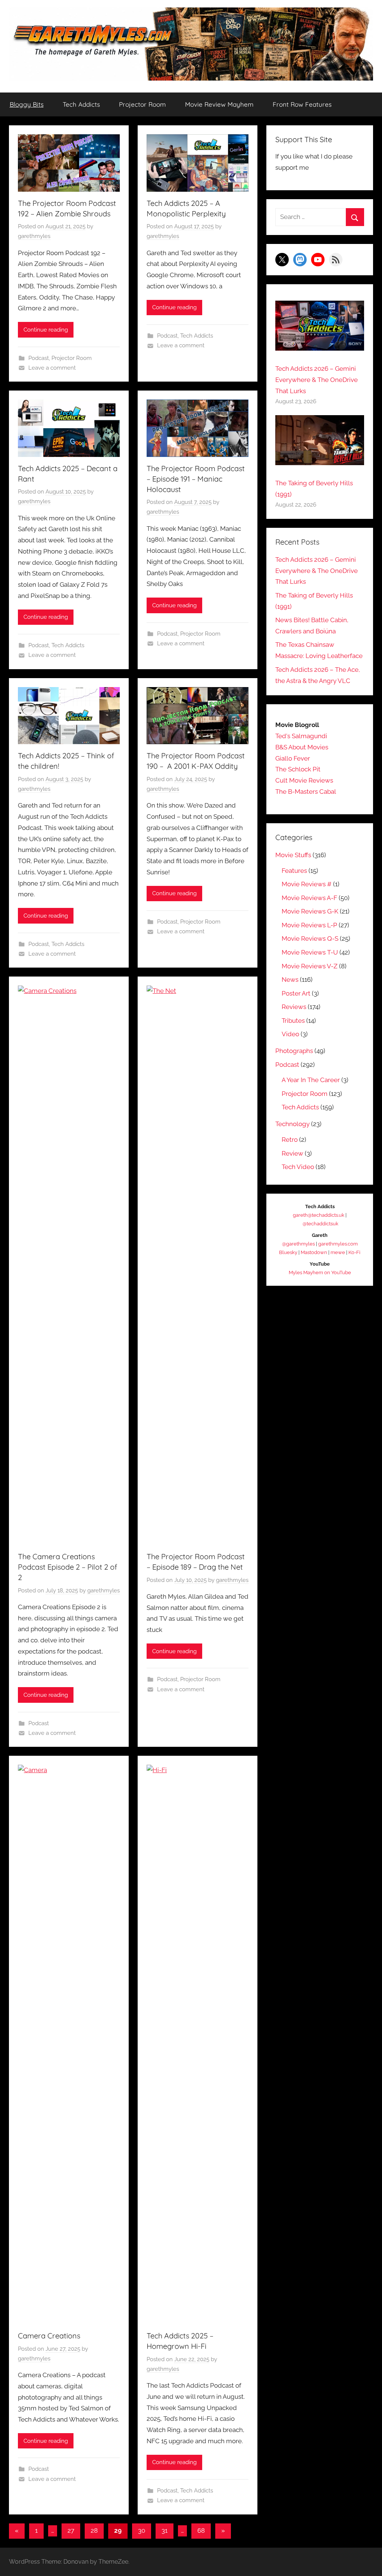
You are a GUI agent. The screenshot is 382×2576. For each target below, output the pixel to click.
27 (71, 2530)
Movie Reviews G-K (310, 911)
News (290, 980)
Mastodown (314, 1252)
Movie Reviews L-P (309, 925)
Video (290, 1034)
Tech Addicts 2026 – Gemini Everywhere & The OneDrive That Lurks (317, 380)
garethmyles (34, 236)
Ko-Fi (354, 1252)
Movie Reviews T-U (310, 952)
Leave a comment (52, 368)
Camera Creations (49, 2336)
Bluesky (288, 1252)
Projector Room (143, 104)
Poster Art (296, 993)
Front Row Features (302, 104)
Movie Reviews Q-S (310, 938)
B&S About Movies (302, 747)
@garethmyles (298, 1244)
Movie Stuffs (293, 855)
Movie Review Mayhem (219, 104)
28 (94, 2530)
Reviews (294, 1007)
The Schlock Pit (298, 769)
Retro (290, 1140)
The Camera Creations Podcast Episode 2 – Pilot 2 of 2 (68, 1567)
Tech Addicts (81, 104)
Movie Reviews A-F (309, 898)
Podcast (39, 358)
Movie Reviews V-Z (310, 966)
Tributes (293, 1021)
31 (165, 2530)
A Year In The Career (311, 1080)
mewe (338, 1252)
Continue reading (46, 330)
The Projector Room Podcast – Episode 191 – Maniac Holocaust (196, 479)
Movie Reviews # (307, 884)
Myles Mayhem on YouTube (320, 1273)
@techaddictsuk (320, 1224)
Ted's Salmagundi (301, 736)
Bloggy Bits (27, 104)
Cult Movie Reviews (304, 780)
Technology (292, 1124)
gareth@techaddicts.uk (319, 1215)
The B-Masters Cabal (306, 792)
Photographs (294, 1051)
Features (294, 871)
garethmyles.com (338, 1244)
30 (142, 2530)
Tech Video (298, 1167)
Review (292, 1153)
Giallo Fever (293, 758)
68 (201, 2530)
